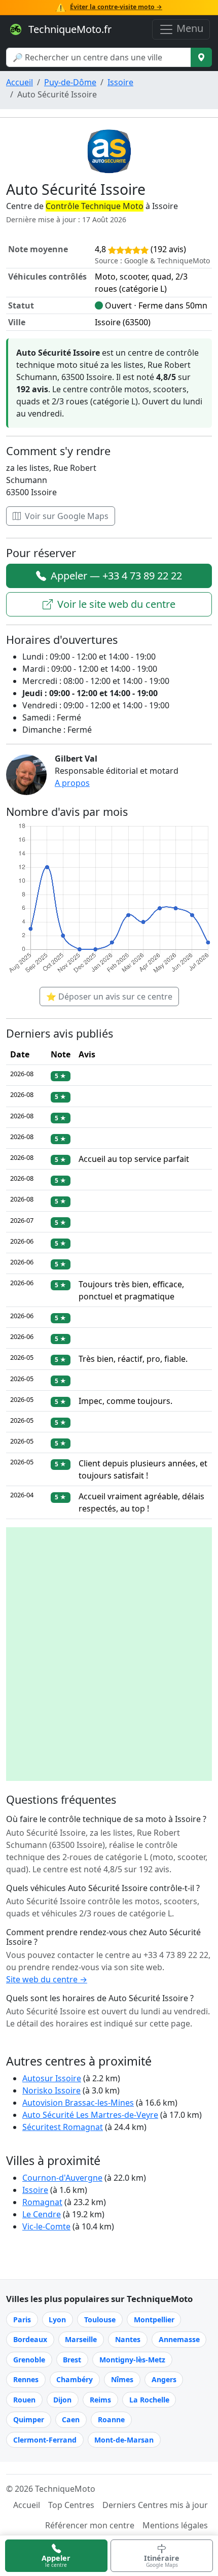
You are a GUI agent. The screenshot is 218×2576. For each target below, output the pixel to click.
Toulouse (100, 2320)
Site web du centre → (47, 1979)
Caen (71, 2419)
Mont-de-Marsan (124, 2440)
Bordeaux (30, 2339)
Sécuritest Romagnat (63, 2127)
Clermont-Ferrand (45, 2440)
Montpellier (154, 2320)
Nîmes (122, 2379)
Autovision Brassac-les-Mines (78, 2103)
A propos (72, 783)
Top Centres (71, 2505)
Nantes (128, 2339)
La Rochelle (149, 2400)
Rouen (24, 2400)
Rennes (26, 2379)
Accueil (20, 82)
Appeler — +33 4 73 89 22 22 (115, 576)
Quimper (29, 2419)
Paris (22, 2320)
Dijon (62, 2400)
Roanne (111, 2419)
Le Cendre (42, 2214)
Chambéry (75, 2379)
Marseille (81, 2339)
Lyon (57, 2320)
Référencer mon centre (90, 2525)
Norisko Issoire (51, 2090)
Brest (72, 2360)
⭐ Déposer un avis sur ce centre (109, 997)
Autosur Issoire (52, 2078)
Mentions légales (175, 2525)
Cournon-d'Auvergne (62, 2178)
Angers (164, 2379)
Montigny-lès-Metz (132, 2360)
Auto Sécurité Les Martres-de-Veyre (90, 2115)
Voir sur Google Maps (66, 516)
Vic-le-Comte (46, 2226)
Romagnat (42, 2202)
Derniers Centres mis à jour (155, 2505)
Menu (189, 28)
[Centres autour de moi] (201, 57)
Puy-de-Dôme (70, 82)
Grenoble (29, 2360)
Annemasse (179, 2339)
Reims (100, 2400)
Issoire (120, 82)
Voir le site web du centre (115, 604)
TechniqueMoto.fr (69, 29)
